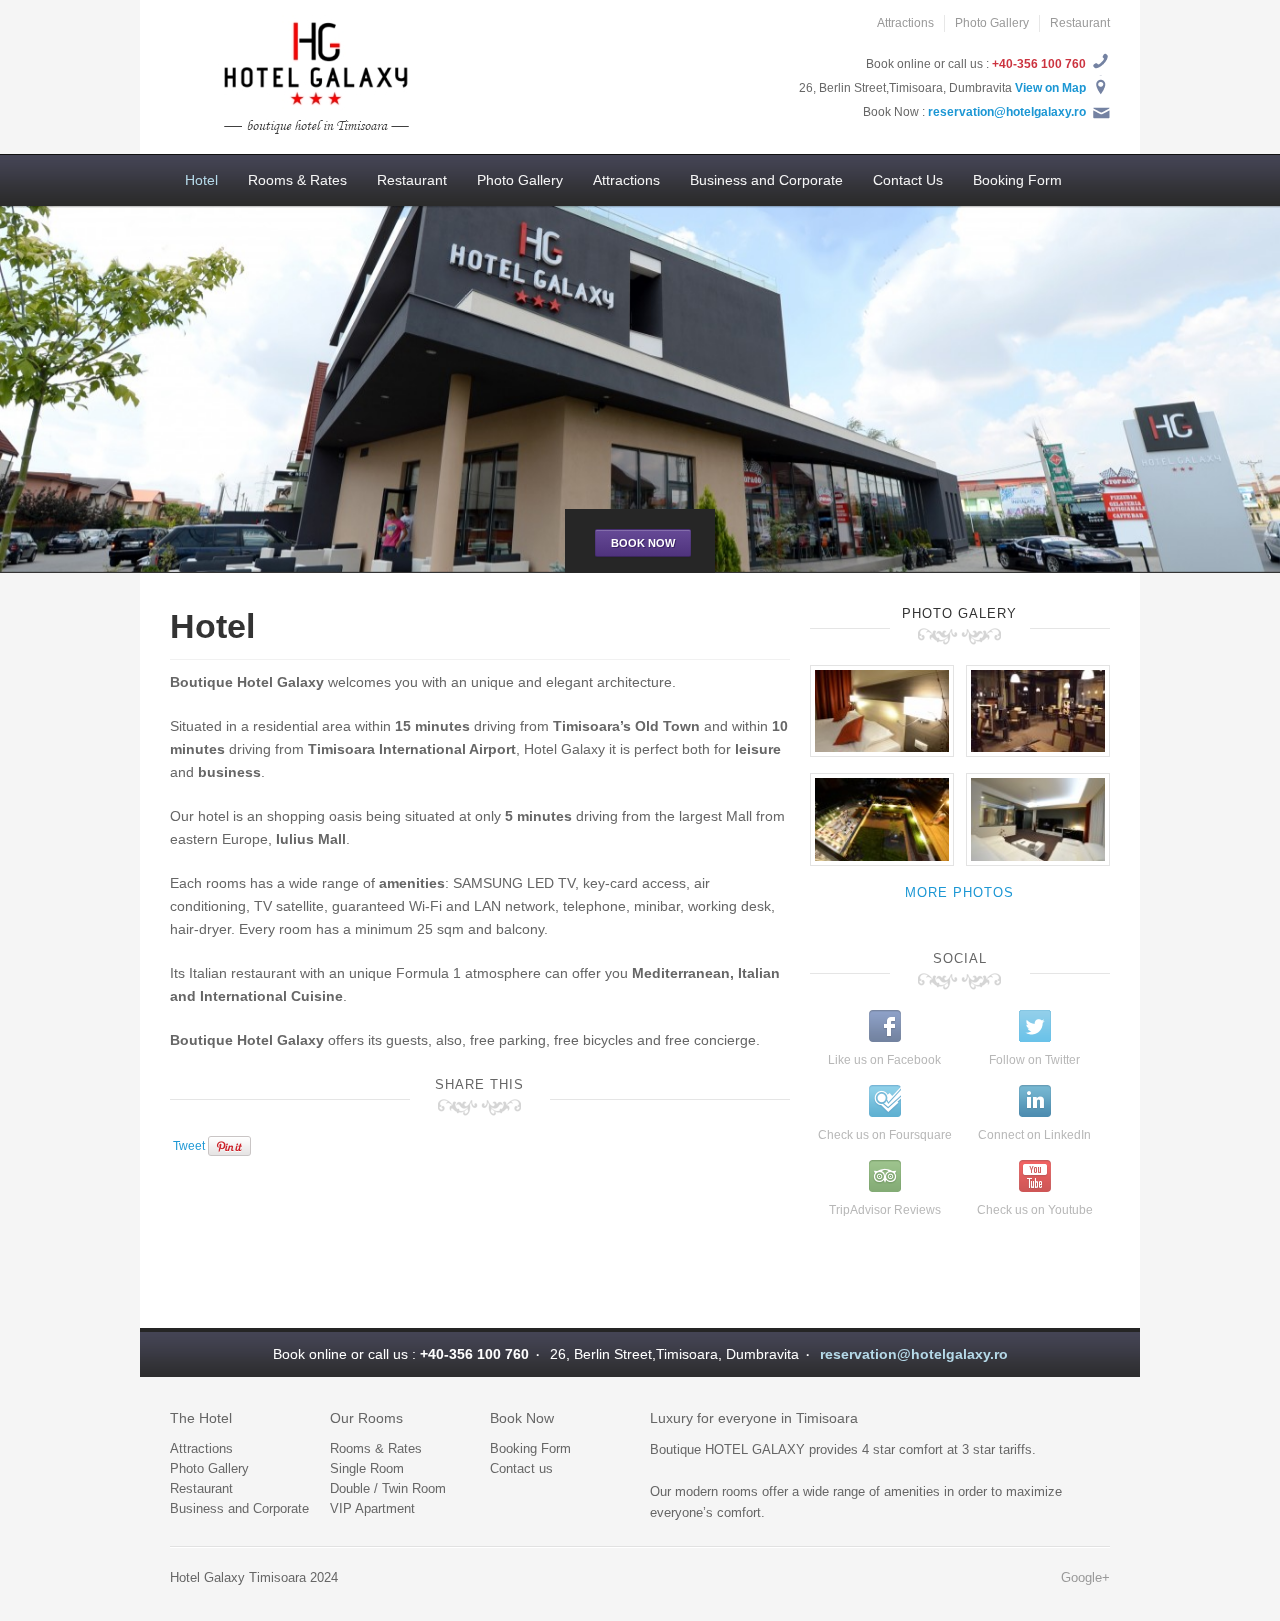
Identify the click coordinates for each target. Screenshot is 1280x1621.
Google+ (1085, 1577)
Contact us (521, 1468)
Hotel (201, 180)
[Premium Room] (882, 710)
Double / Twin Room (388, 1488)
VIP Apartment (372, 1508)
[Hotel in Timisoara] (309, 76)
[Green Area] (882, 819)
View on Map (1050, 88)
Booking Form (1017, 180)
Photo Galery (959, 613)
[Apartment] (1038, 819)
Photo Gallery (992, 23)
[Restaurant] (1038, 710)
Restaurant (1080, 23)
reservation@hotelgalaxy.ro (1007, 112)
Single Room (367, 1468)
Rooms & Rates (297, 180)
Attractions (905, 23)
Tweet (189, 1145)
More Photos (959, 892)
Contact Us (908, 180)
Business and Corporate (766, 180)
